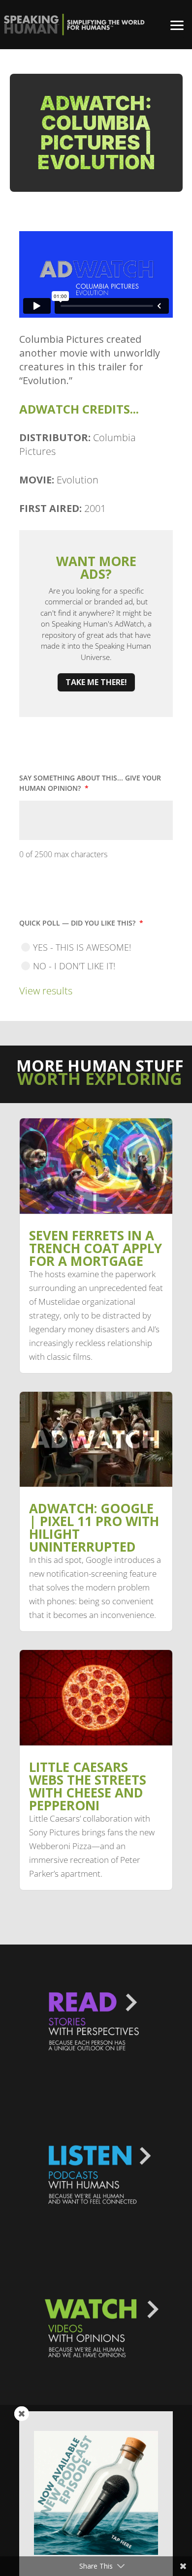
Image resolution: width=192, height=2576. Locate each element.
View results (46, 991)
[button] (177, 25)
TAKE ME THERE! (96, 682)
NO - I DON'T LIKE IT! (74, 966)
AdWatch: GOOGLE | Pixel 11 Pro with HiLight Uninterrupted (94, 1528)
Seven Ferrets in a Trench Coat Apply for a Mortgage (96, 1248)
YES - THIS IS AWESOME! (82, 947)
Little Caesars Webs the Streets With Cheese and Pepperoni (88, 1786)
